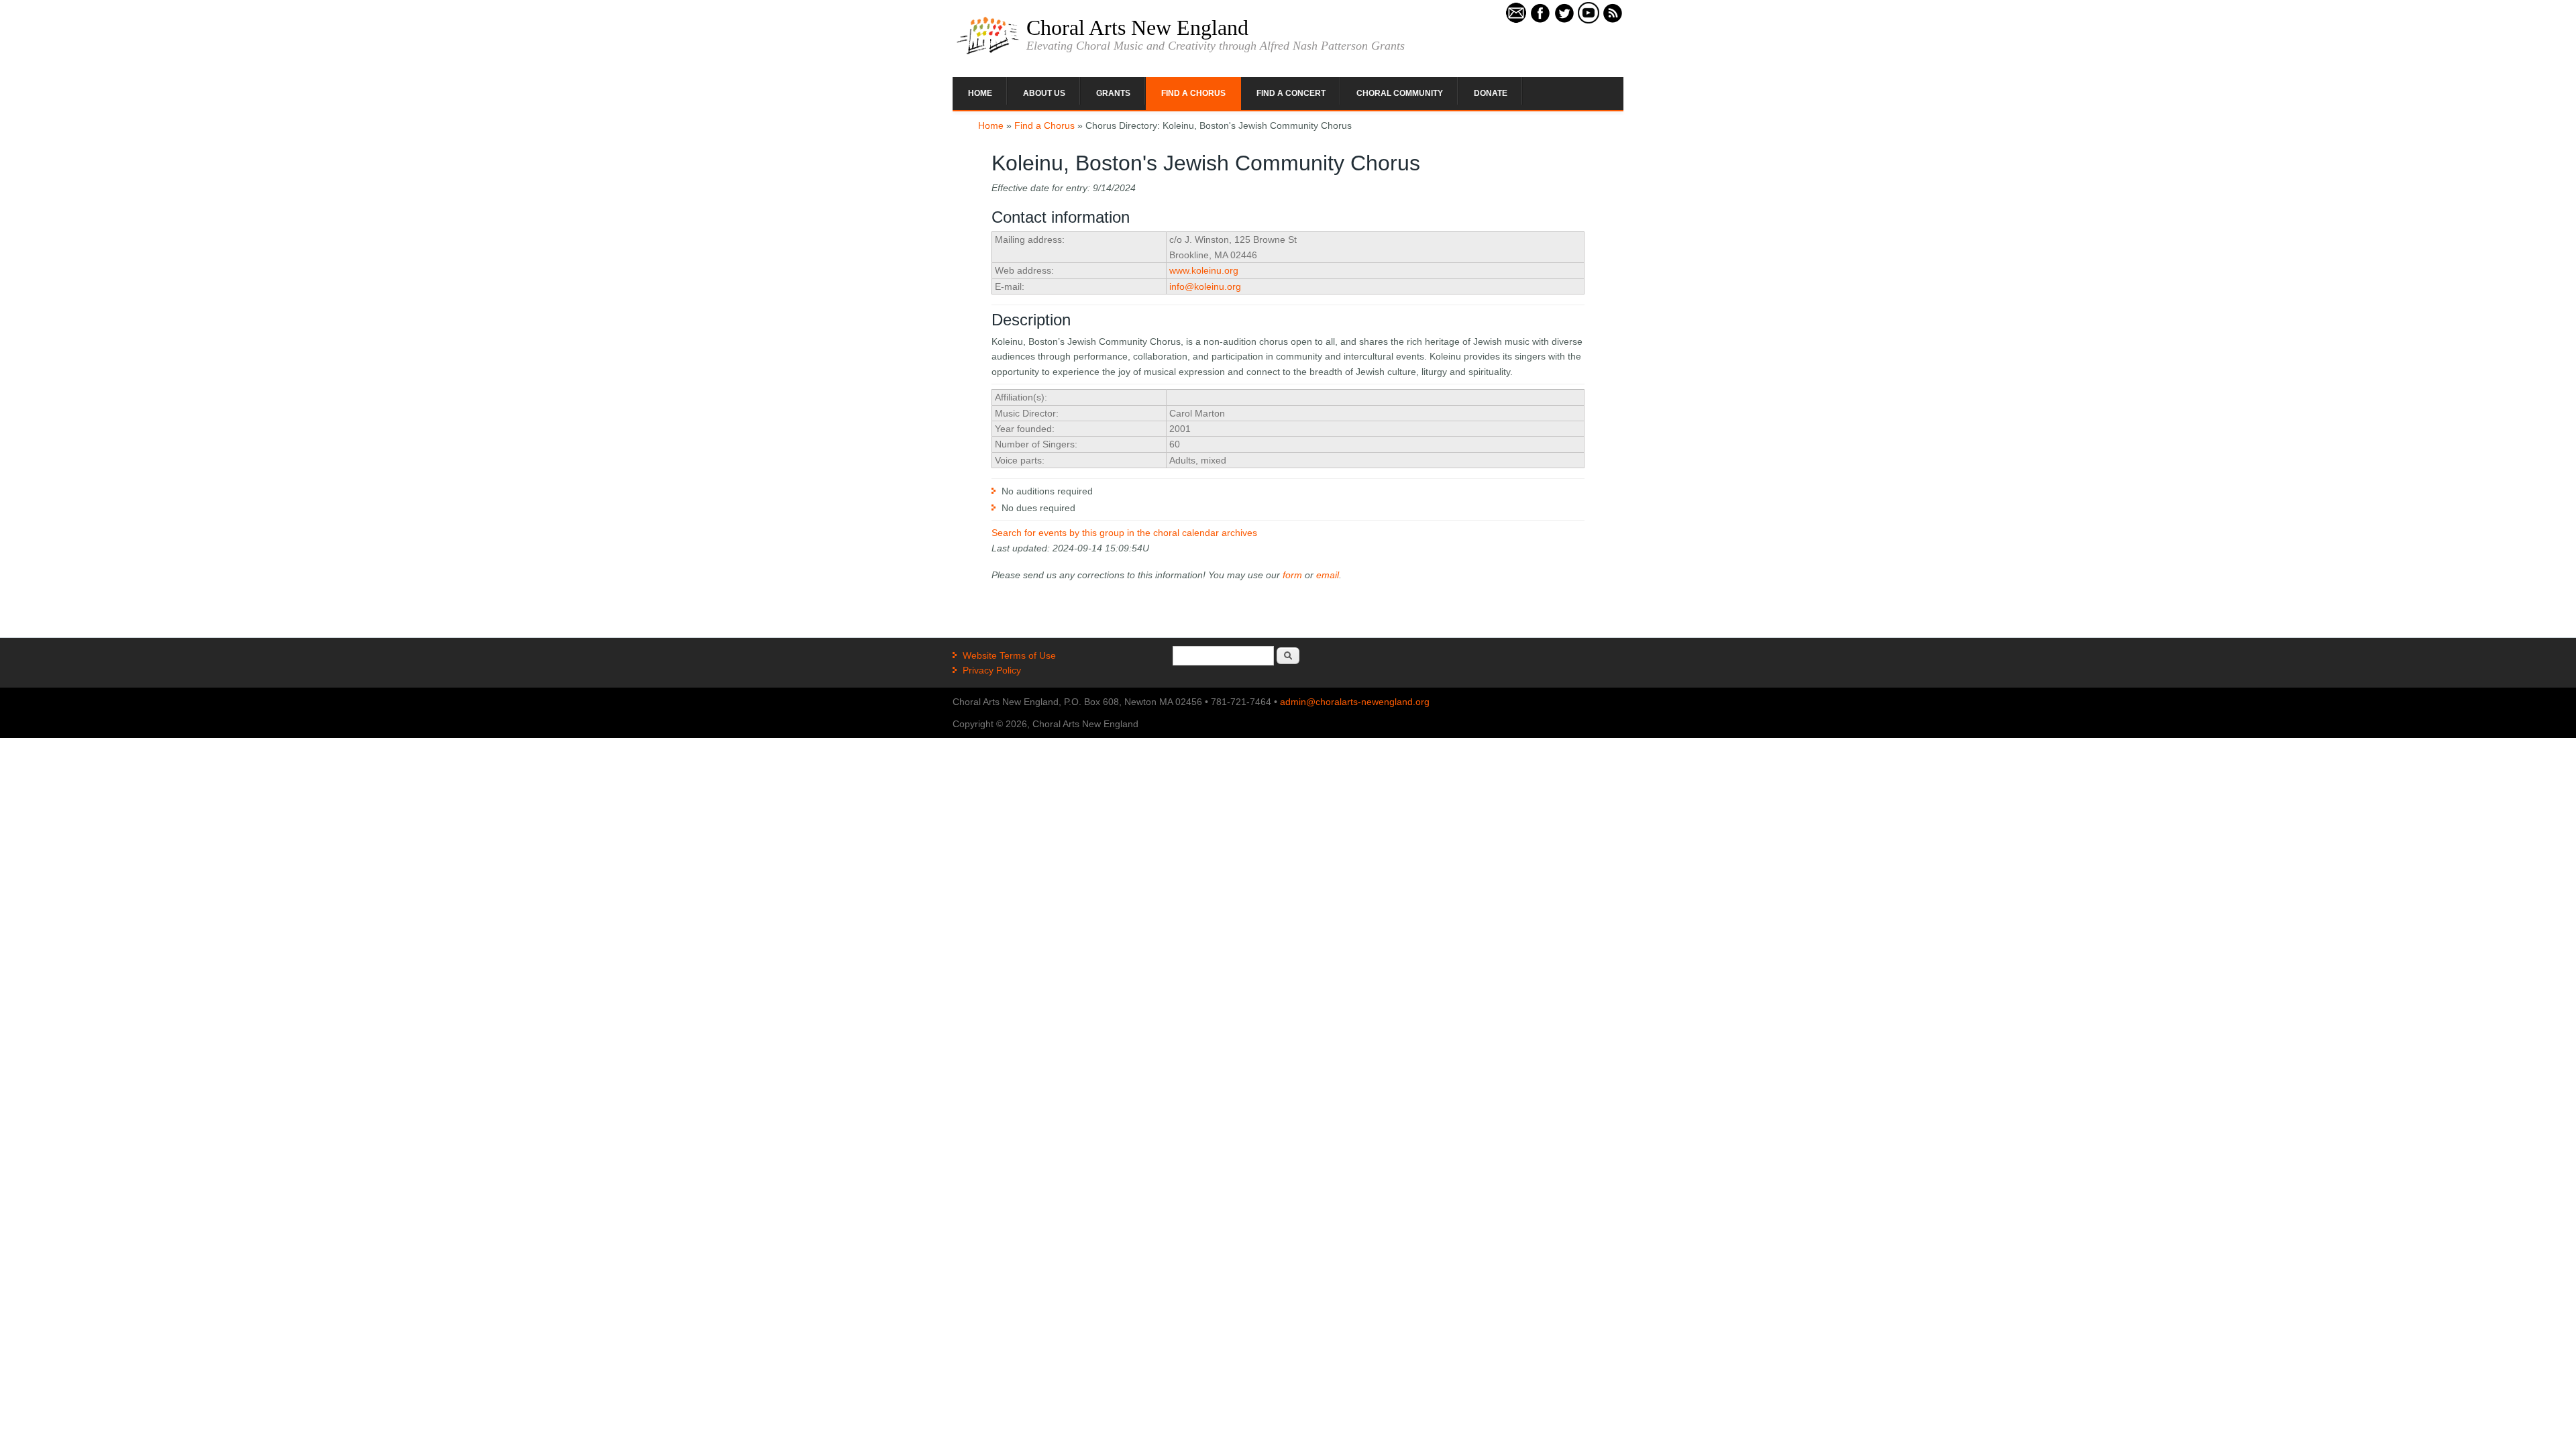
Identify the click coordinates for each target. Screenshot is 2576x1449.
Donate (1491, 93)
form (1292, 575)
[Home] (988, 53)
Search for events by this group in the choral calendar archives (1124, 533)
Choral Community (1400, 93)
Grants (1113, 93)
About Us (1044, 93)
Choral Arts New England (1137, 28)
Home (980, 93)
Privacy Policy (992, 670)
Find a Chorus (1193, 93)
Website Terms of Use (1009, 655)
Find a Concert (1291, 93)
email (1328, 575)
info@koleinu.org (1205, 286)
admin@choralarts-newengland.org (1355, 702)
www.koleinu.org (1204, 270)
